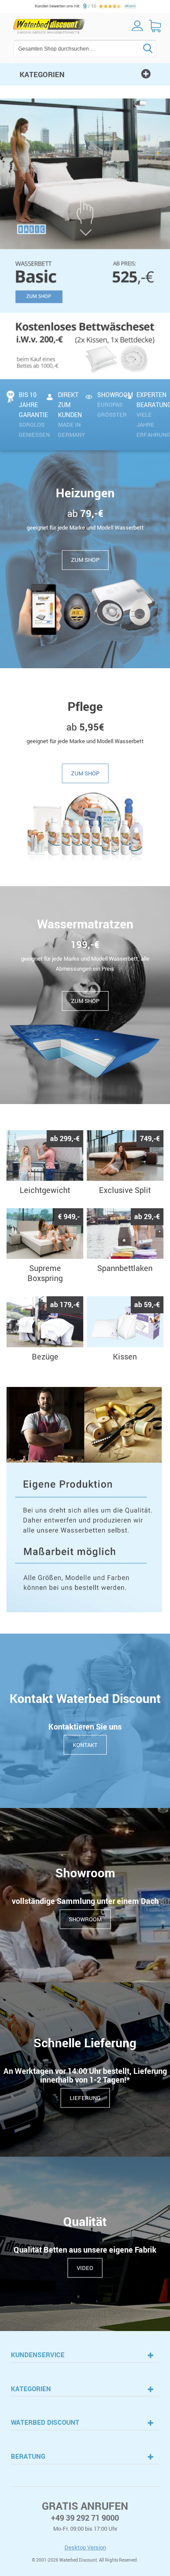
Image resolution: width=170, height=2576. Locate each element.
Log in (137, 26)
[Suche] (135, 48)
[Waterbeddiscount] (49, 26)
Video (85, 2267)
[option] (85, 239)
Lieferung (85, 2097)
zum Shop (85, 560)
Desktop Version (85, 2547)
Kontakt (85, 1744)
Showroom (85, 1919)
